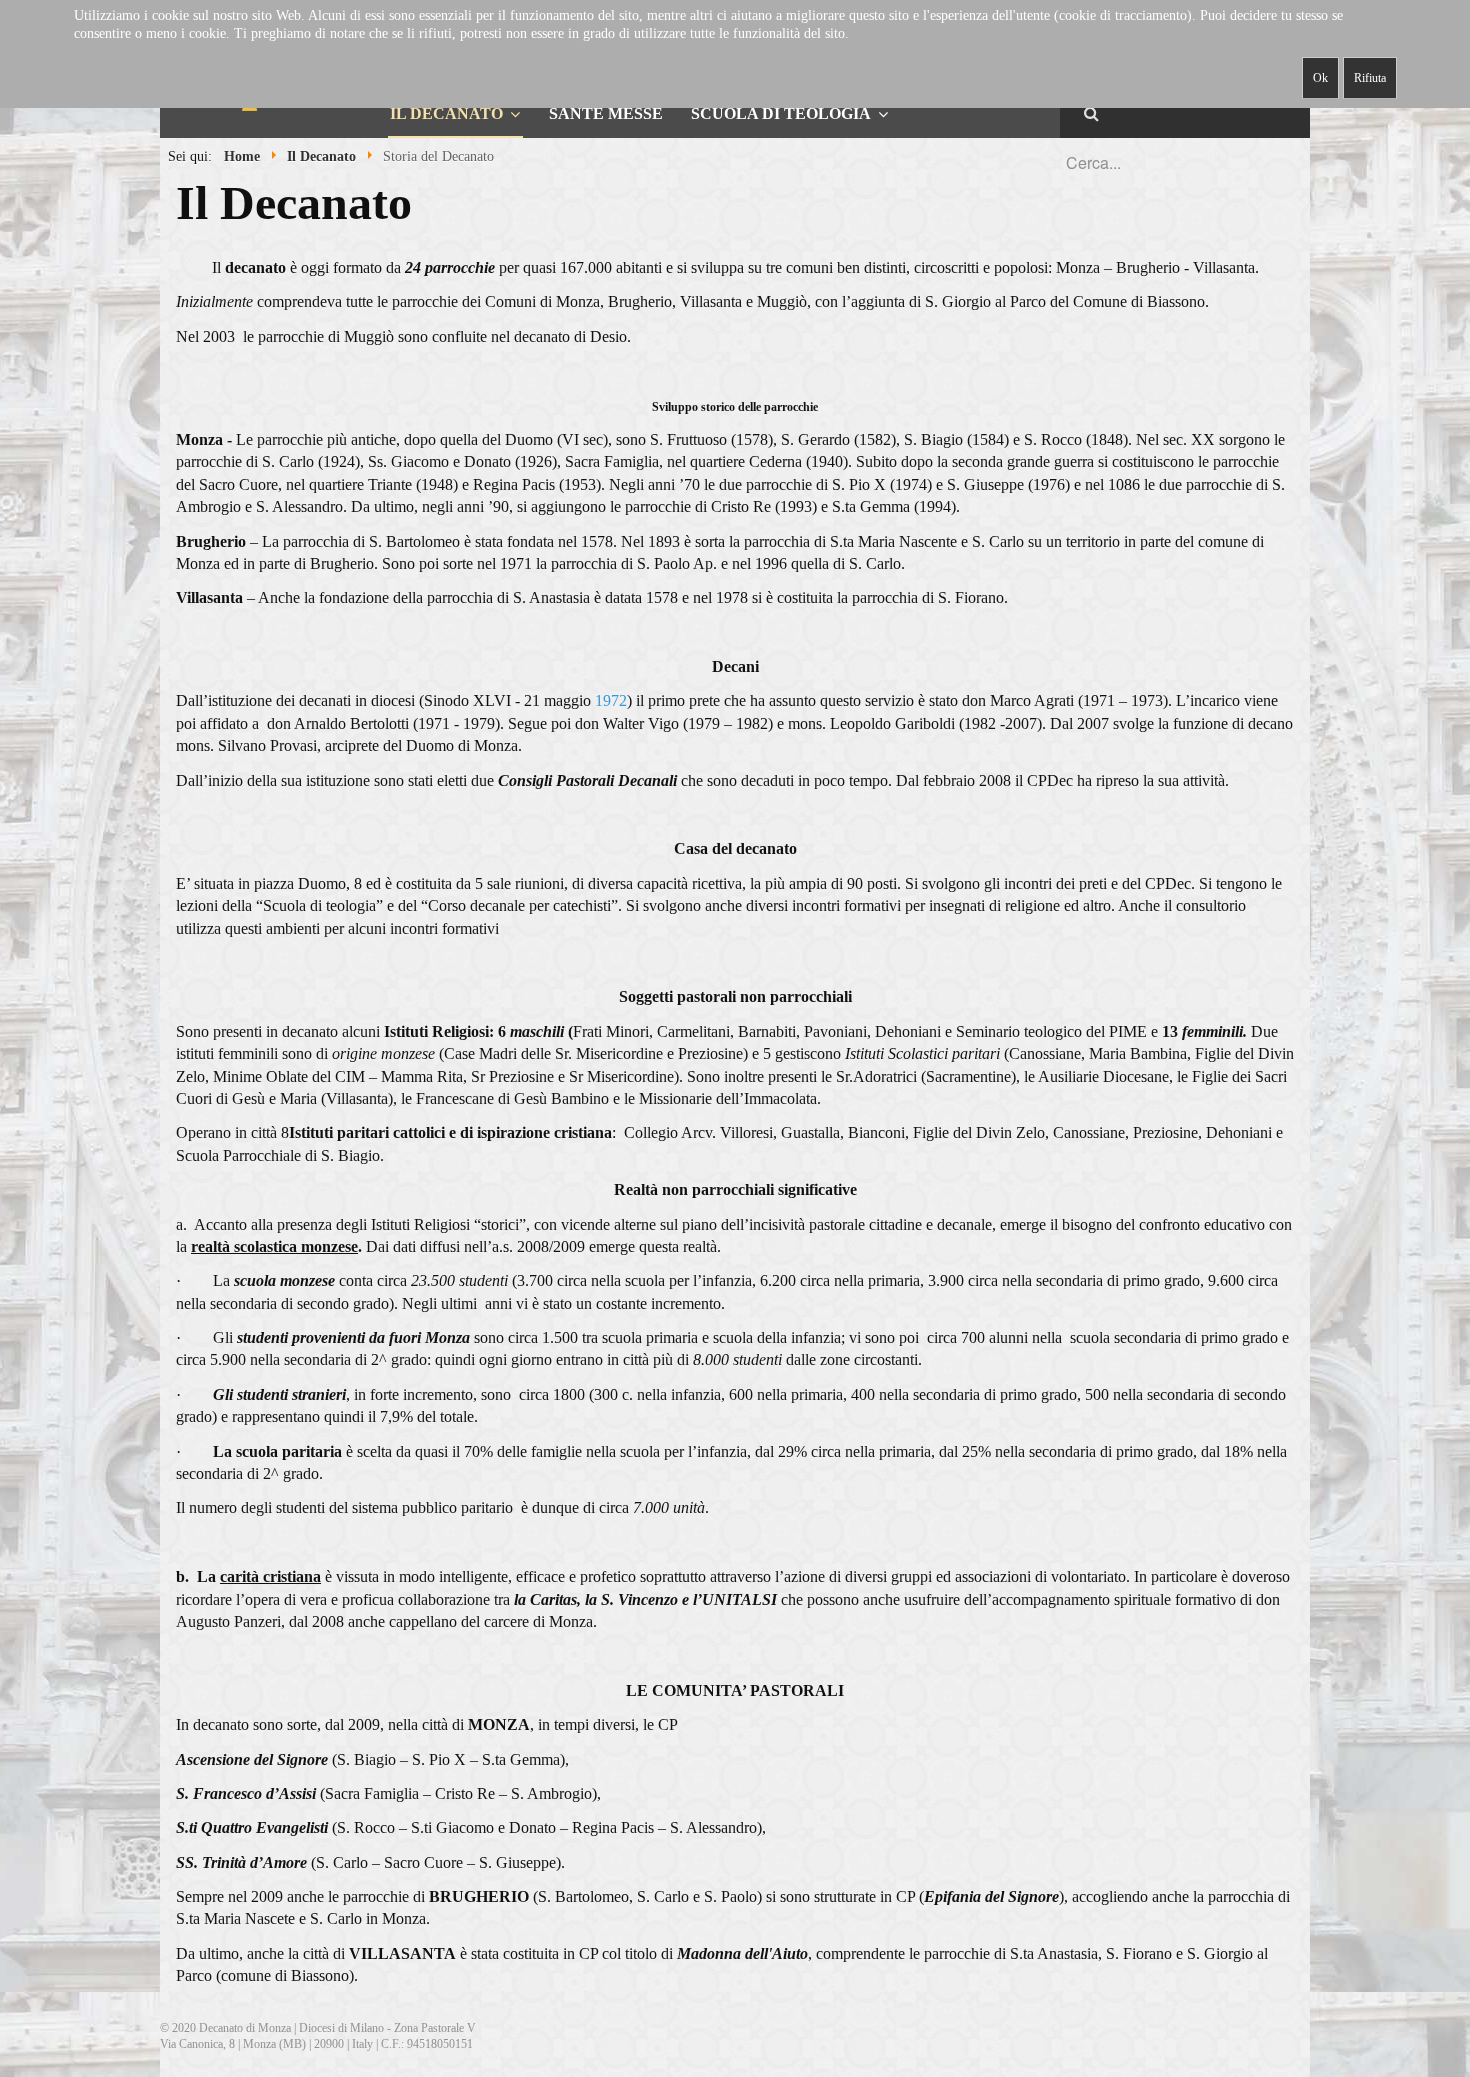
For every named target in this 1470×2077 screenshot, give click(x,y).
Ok (1320, 78)
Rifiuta (1370, 78)
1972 (611, 700)
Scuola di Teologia (781, 113)
